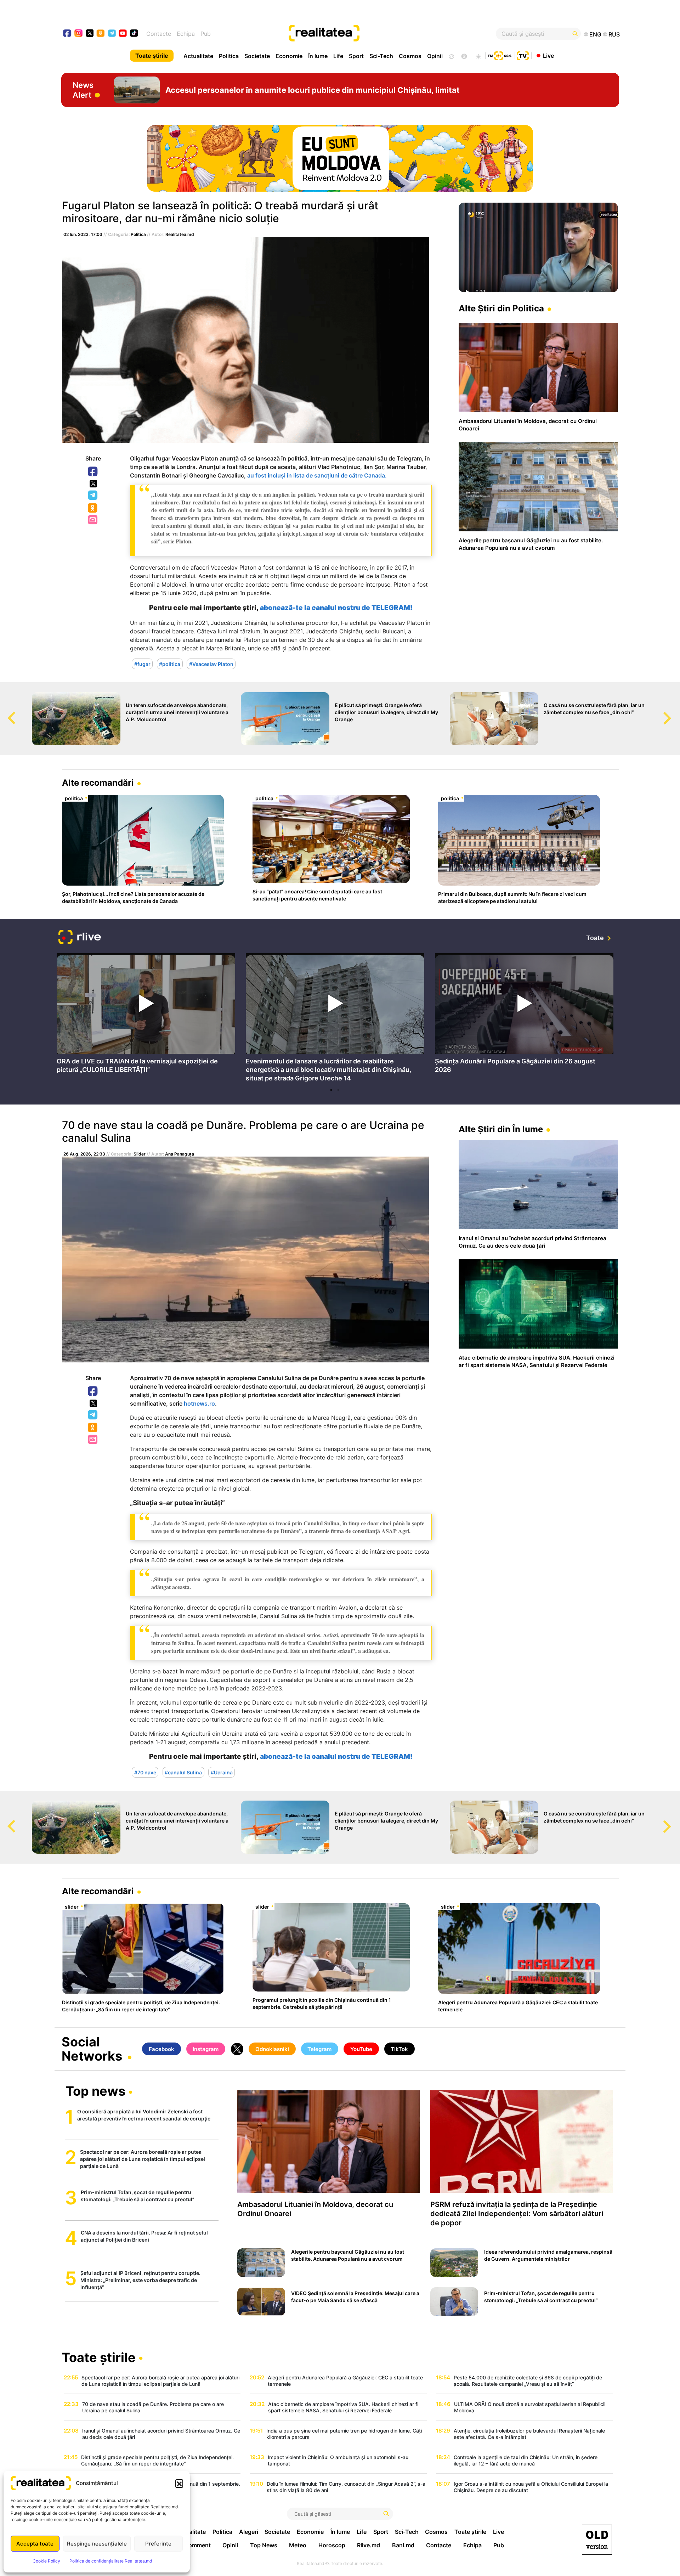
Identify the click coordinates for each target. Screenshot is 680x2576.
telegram (112, 34)
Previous (5, 711)
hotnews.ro (199, 1403)
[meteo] (478, 56)
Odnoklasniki (93, 508)
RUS (614, 34)
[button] (179, 2483)
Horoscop (332, 2545)
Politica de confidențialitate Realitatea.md (111, 2561)
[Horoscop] (451, 56)
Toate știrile (152, 56)
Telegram (93, 496)
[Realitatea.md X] (90, 33)
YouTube (361, 2049)
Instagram (206, 2049)
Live (548, 55)
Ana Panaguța (180, 1154)
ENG (595, 34)
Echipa (186, 34)
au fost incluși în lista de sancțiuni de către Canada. (317, 475)
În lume (318, 56)
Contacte (159, 34)
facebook (67, 34)
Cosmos (410, 56)
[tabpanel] (146, 1015)
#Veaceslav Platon (211, 664)
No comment (193, 2545)
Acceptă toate (35, 2544)
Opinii (435, 56)
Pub (206, 34)
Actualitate (198, 56)
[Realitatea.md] (597, 2540)
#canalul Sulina (183, 1772)
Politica (229, 56)
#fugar (142, 664)
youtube (123, 34)
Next (675, 711)
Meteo (298, 2545)
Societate (257, 56)
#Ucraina (222, 1772)
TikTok (399, 2049)
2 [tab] (338, 1090)
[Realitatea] (368, 34)
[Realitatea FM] (500, 55)
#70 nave (145, 1772)
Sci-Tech (381, 56)
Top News (264, 2545)
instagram (79, 34)
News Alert (83, 90)
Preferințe (158, 2544)
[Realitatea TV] (523, 55)
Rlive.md (369, 2545)
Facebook (93, 472)
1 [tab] (331, 1090)
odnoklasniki (101, 34)
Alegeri (249, 2532)
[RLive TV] (80, 938)
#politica (170, 664)
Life (338, 56)
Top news (95, 2092)
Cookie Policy (46, 2561)
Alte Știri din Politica (501, 308)
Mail (93, 520)
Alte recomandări (98, 783)
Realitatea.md (180, 234)
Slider (140, 1154)
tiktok (134, 34)
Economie (289, 56)
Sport (356, 56)
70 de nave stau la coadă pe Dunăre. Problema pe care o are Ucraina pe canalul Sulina (243, 1131)
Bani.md (403, 2545)
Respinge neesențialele (97, 2544)
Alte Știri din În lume (501, 1129)
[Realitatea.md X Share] (93, 484)
